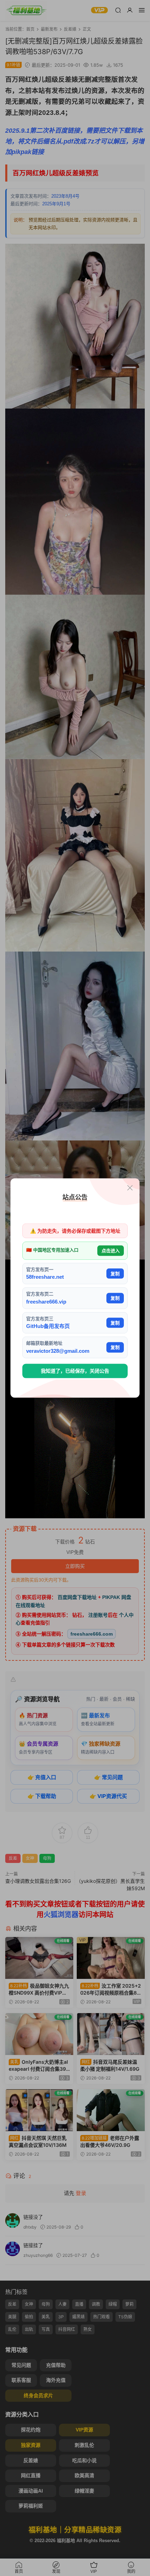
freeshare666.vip (46, 1301)
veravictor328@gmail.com (58, 1351)
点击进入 (111, 1251)
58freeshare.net (45, 1277)
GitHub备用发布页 (48, 1326)
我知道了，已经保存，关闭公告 (75, 1371)
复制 (115, 1273)
